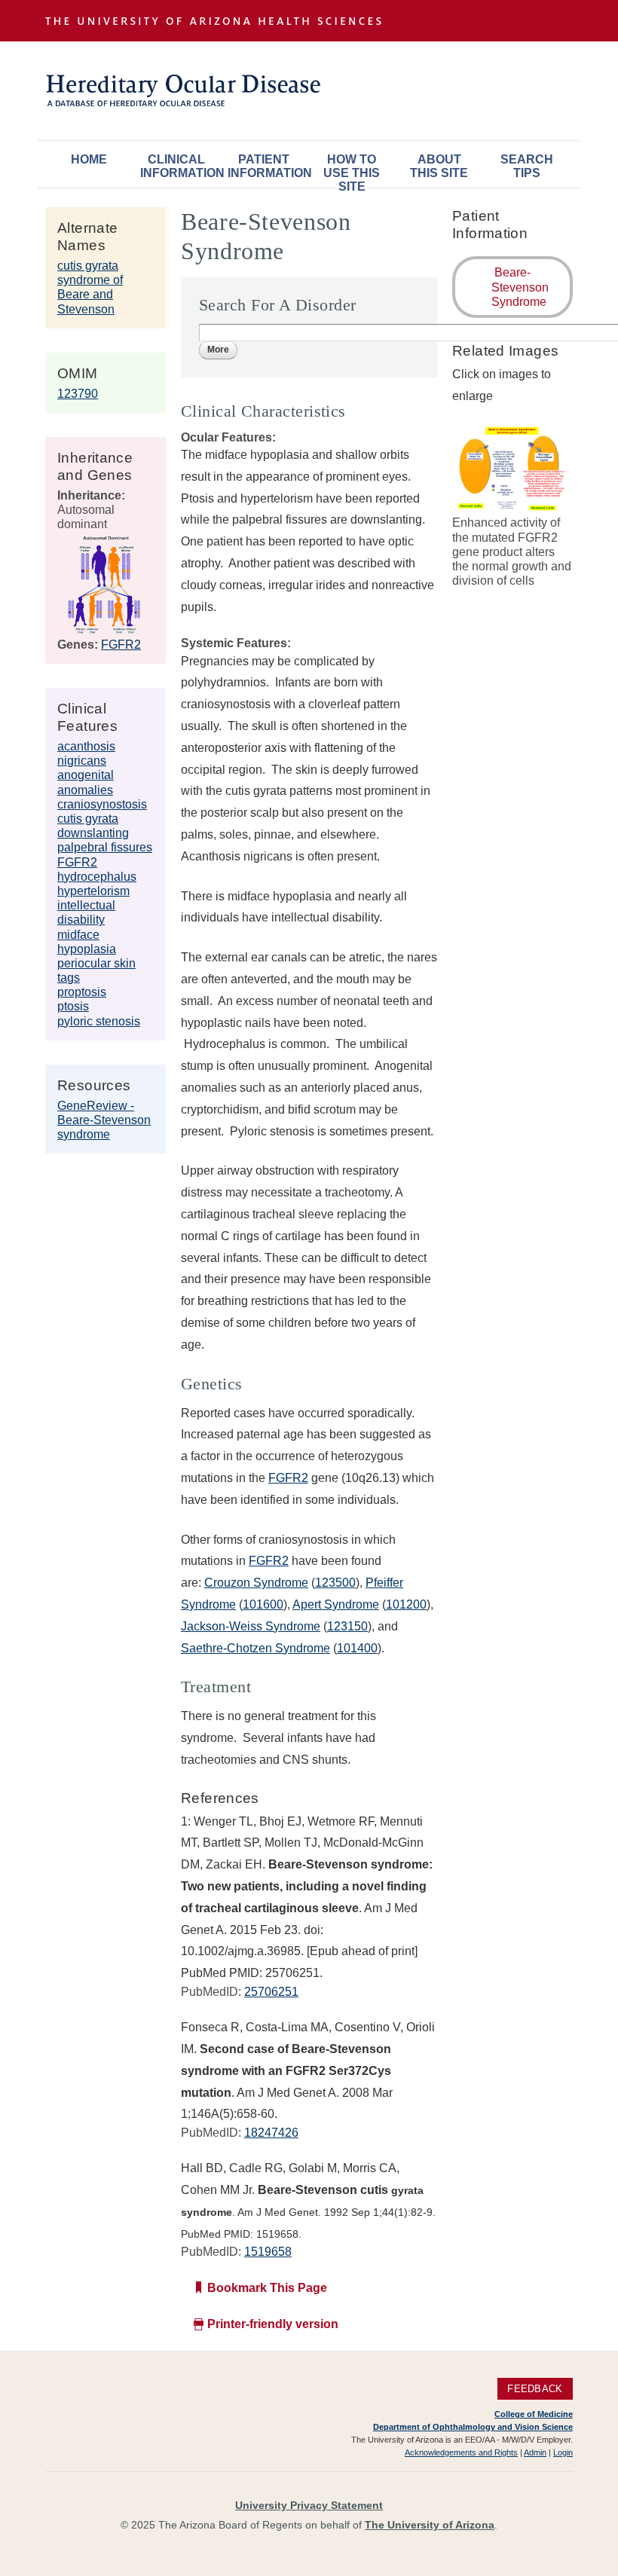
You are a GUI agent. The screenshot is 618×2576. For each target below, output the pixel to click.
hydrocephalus (97, 877)
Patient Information (268, 166)
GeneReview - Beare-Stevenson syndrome (104, 1120)
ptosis (73, 1006)
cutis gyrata (88, 819)
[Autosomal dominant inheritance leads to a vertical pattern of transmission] (104, 630)
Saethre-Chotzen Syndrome (255, 1648)
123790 (78, 394)
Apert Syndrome (336, 1604)
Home (89, 159)
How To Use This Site (352, 170)
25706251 (271, 1992)
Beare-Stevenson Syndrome (520, 287)
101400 (357, 1648)
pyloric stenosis (99, 1021)
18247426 (271, 2133)
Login (563, 2452)
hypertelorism (93, 891)
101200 (406, 1604)
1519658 (268, 2252)
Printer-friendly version (273, 2324)
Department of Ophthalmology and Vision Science (473, 2427)
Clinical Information (180, 166)
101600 (263, 1604)
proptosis (82, 992)
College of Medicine (534, 2414)
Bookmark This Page (267, 2288)
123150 (347, 1626)
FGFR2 (121, 645)
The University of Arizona (430, 2525)
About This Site (439, 166)
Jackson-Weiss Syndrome (251, 1626)
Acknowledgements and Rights (461, 2452)
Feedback (535, 2389)
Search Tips (527, 166)
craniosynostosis (102, 804)
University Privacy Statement (309, 2505)
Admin (535, 2452)
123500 (335, 1583)
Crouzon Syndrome (256, 1583)
